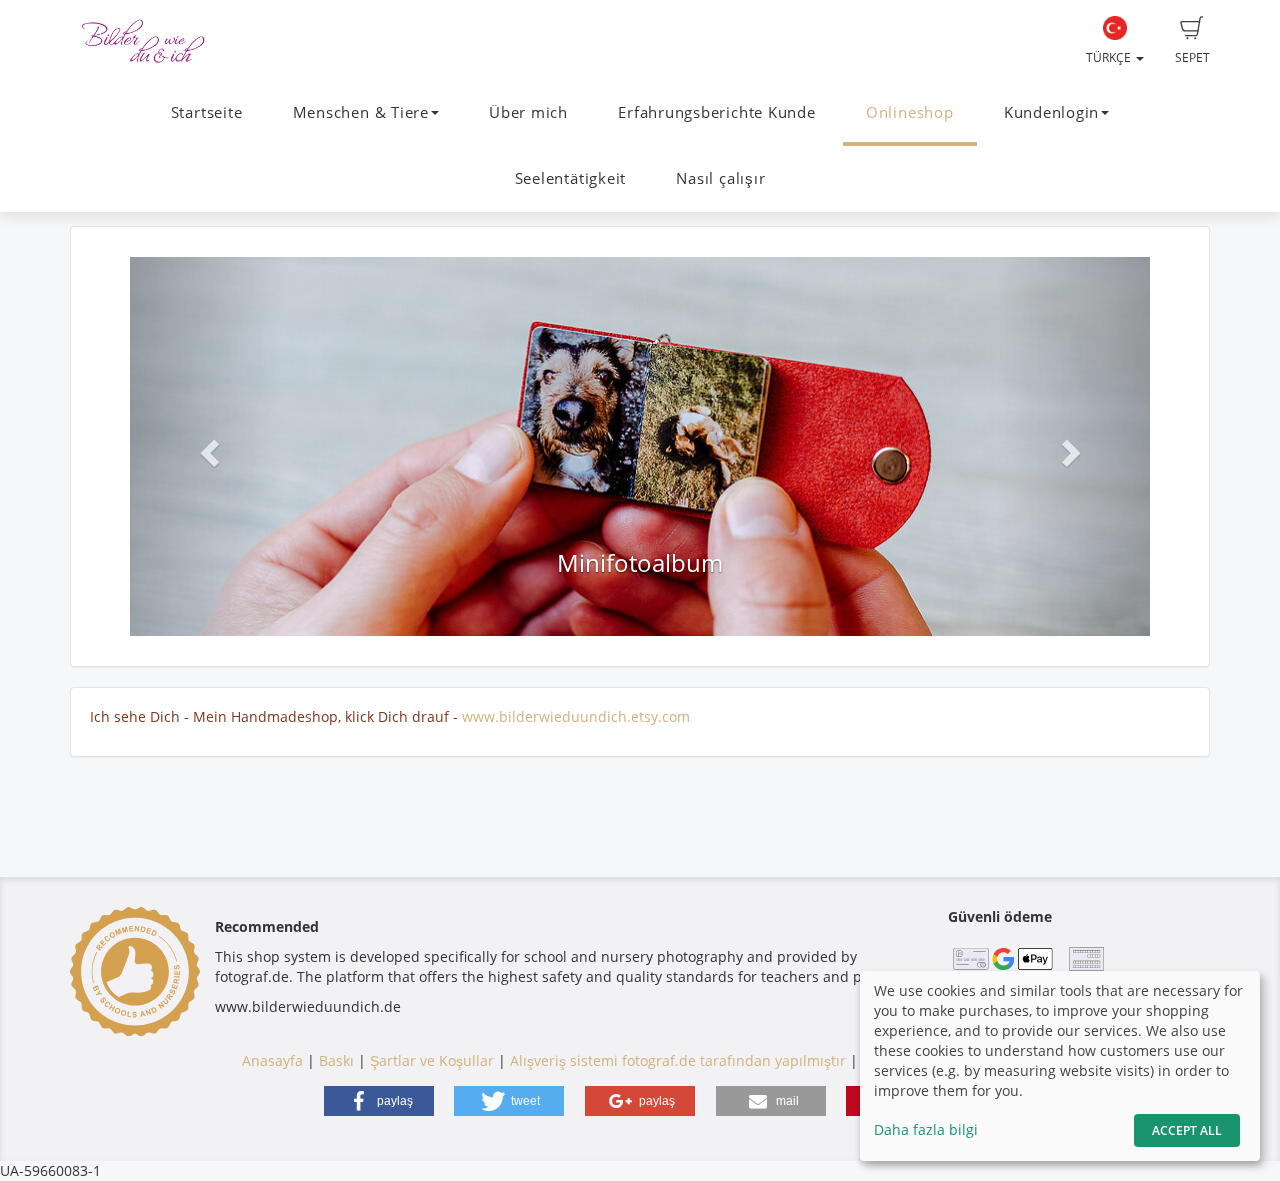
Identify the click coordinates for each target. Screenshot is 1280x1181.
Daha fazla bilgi (926, 1129)
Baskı (336, 1060)
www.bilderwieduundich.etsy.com (576, 716)
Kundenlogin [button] (1051, 112)
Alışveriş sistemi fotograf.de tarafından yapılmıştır (678, 1060)
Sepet (1192, 57)
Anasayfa (272, 1060)
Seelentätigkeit (571, 178)
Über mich (528, 112)
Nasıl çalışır (720, 178)
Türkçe (1110, 57)
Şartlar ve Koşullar (432, 1060)
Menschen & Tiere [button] (361, 112)
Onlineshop (910, 112)
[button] (206, 446)
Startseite (207, 112)
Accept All (1187, 1130)
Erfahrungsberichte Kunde (716, 112)
